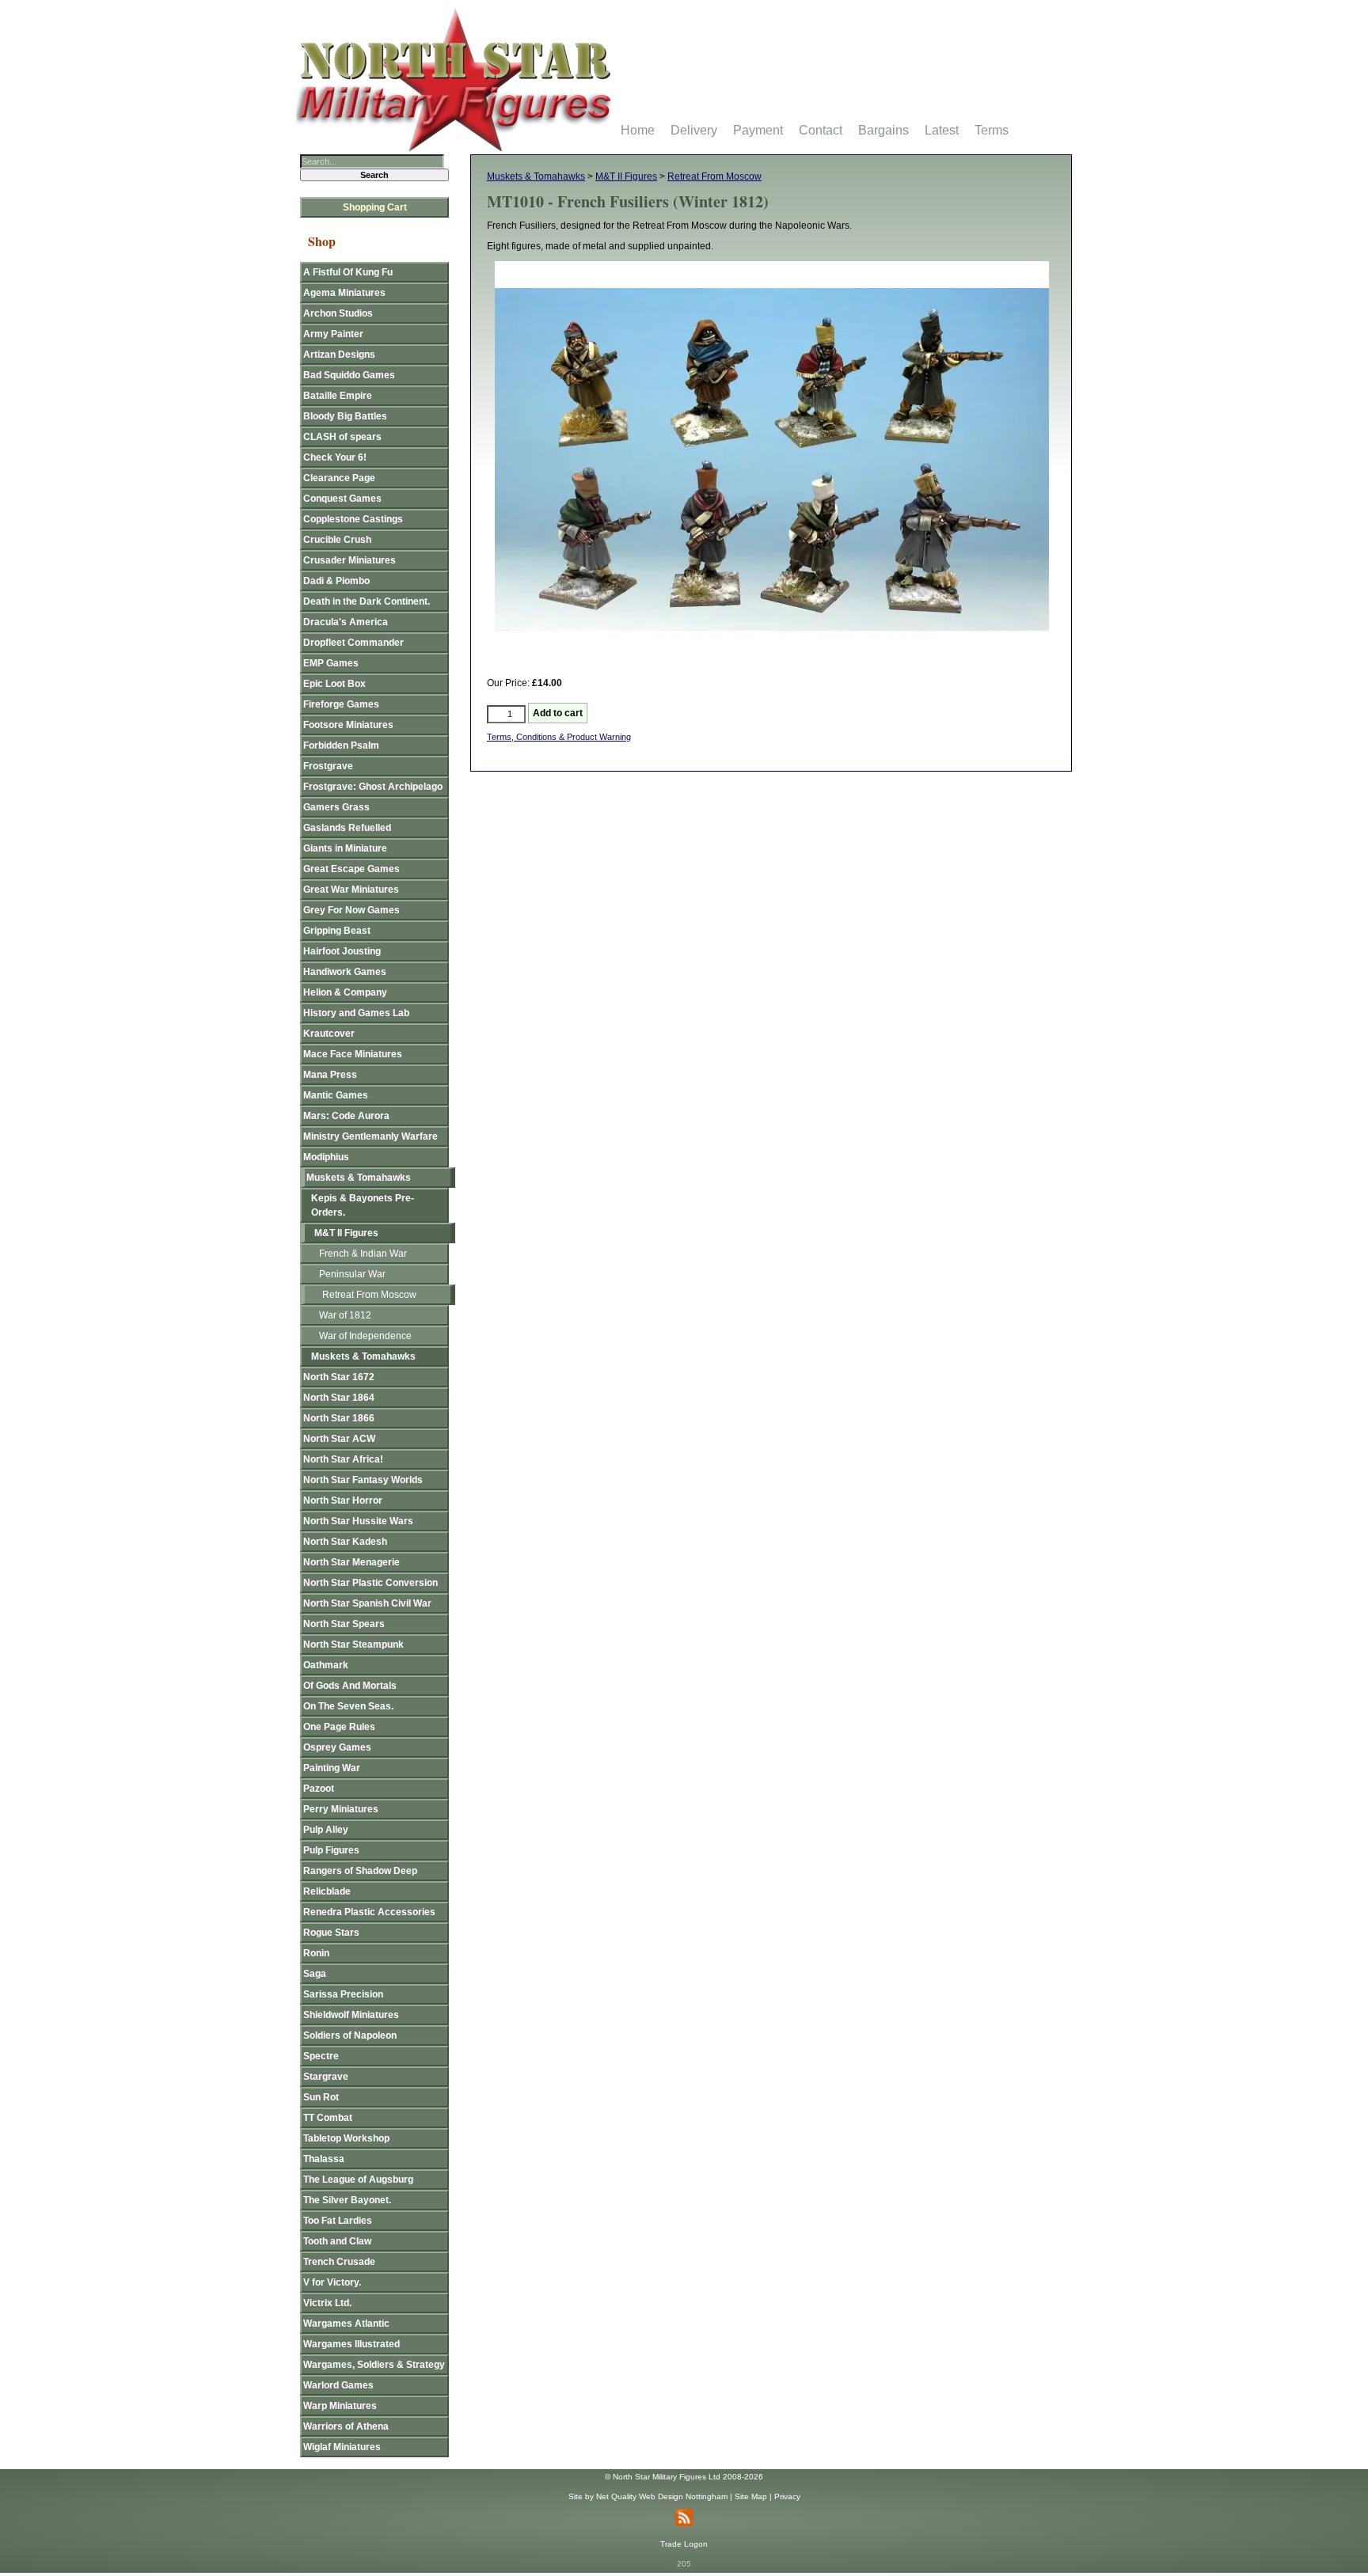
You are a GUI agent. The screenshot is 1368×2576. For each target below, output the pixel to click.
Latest (942, 130)
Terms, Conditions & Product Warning (559, 737)
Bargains (883, 130)
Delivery (694, 130)
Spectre (321, 2056)
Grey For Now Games (351, 910)
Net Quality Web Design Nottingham (662, 2496)
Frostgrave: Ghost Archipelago (373, 787)
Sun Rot (321, 2097)
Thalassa (324, 2159)
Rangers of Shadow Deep (360, 1871)
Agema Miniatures (344, 293)
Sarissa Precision (343, 1994)
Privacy (787, 2496)
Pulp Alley (326, 1830)
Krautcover (329, 1034)
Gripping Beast (337, 931)
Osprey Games (337, 1747)
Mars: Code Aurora (346, 1116)
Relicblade (327, 1891)
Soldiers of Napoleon (350, 2035)
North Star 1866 (339, 1418)
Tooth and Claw (337, 2241)
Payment (758, 130)
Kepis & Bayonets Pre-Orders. (363, 1205)
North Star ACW (339, 1439)
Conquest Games (342, 499)
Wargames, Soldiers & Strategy (374, 2365)
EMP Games (331, 663)
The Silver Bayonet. (347, 2200)
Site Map (751, 2496)
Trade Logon (684, 2544)
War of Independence (365, 1336)
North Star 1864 (339, 1398)
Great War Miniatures (351, 890)
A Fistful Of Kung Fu (348, 272)
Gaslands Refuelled (347, 828)
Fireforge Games (341, 704)
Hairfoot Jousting (342, 951)
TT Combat (328, 2118)
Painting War (332, 1768)
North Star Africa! (343, 1459)
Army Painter (333, 334)
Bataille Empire (338, 396)
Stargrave (326, 2077)
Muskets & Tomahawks (536, 176)
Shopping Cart (375, 207)
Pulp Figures (331, 1850)
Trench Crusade (339, 2262)
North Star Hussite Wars (358, 1521)
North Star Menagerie (351, 1562)
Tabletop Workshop (346, 2138)
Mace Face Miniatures (353, 1054)
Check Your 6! (335, 457)
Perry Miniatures (341, 1809)
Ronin (316, 1953)
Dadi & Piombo (336, 581)
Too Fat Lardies (338, 2221)
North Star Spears (344, 1624)
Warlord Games (338, 2385)
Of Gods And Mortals (350, 1686)
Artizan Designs (339, 355)
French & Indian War (363, 1254)
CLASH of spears (342, 437)
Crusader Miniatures (350, 560)
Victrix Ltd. (327, 2303)
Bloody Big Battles (345, 416)
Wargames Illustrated (351, 2344)
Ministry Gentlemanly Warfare (370, 1136)
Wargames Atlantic (346, 2324)
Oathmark (326, 1665)
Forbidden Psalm (341, 745)
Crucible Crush (337, 540)
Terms (992, 130)
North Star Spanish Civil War (367, 1603)
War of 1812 (345, 1315)
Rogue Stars (331, 1933)
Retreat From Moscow (714, 176)
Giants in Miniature (345, 848)
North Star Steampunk (353, 1645)
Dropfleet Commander (353, 643)
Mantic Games (336, 1095)
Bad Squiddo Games (349, 375)
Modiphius (326, 1157)
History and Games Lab (356, 1013)
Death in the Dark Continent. (367, 601)
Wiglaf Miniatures (342, 2447)
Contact (821, 130)
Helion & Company (345, 992)
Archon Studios (338, 313)
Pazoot (319, 1789)
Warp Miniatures (340, 2406)
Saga (315, 1974)
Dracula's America (346, 622)
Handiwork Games (345, 972)
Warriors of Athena (346, 2426)
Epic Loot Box (334, 684)
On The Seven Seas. (348, 1706)
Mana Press (330, 1075)
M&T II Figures (626, 176)
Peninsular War (352, 1274)
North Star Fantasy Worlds (363, 1480)
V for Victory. (332, 2282)
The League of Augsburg (358, 2180)
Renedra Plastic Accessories (369, 1912)
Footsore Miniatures (348, 725)
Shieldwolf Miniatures (351, 2015)
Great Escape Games (351, 869)
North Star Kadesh (345, 1542)
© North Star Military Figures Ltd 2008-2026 (684, 2477)
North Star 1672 (339, 1377)
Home (638, 130)
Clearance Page (339, 478)
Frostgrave (328, 766)
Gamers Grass (336, 807)
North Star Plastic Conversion (370, 1583)
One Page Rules (339, 1727)
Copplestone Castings (353, 519)
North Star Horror (343, 1500)
